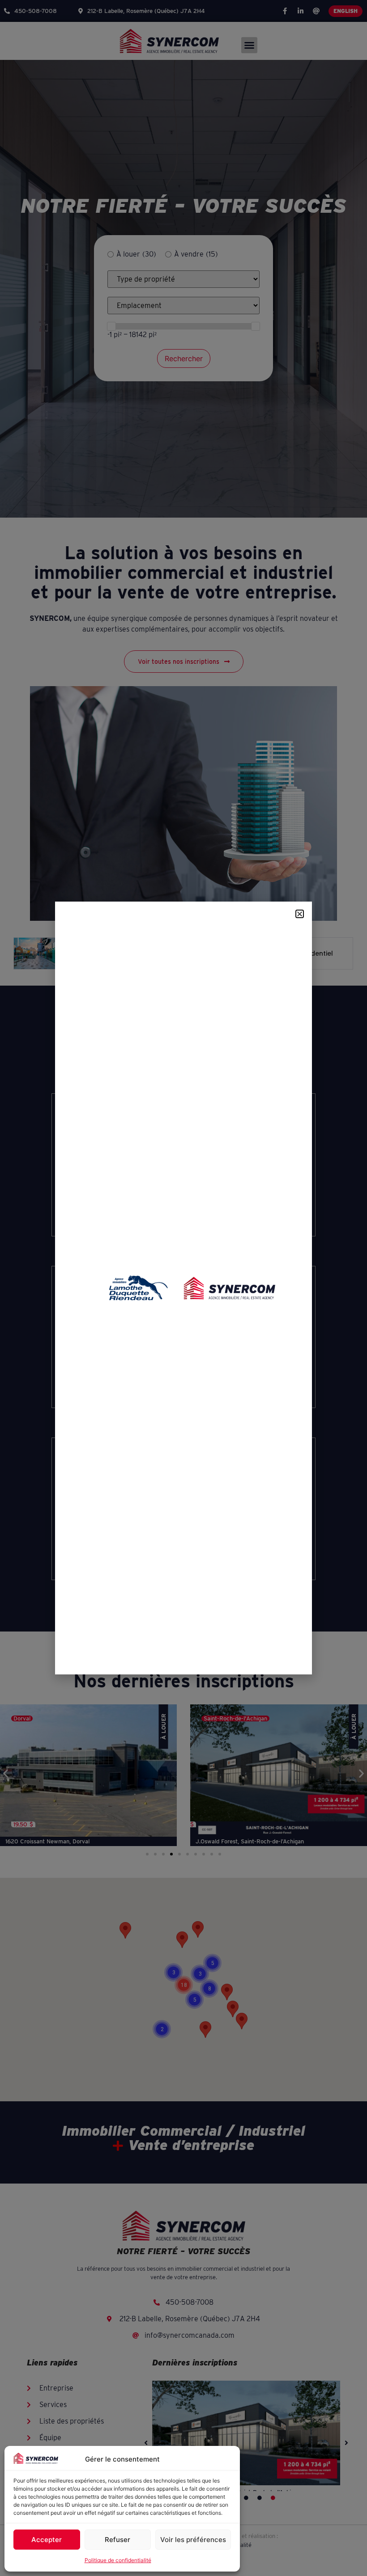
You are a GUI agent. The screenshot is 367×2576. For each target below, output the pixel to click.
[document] (183, 1288)
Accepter (47, 2540)
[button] (300, 914)
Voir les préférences (193, 2540)
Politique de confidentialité (118, 2560)
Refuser (117, 2540)
